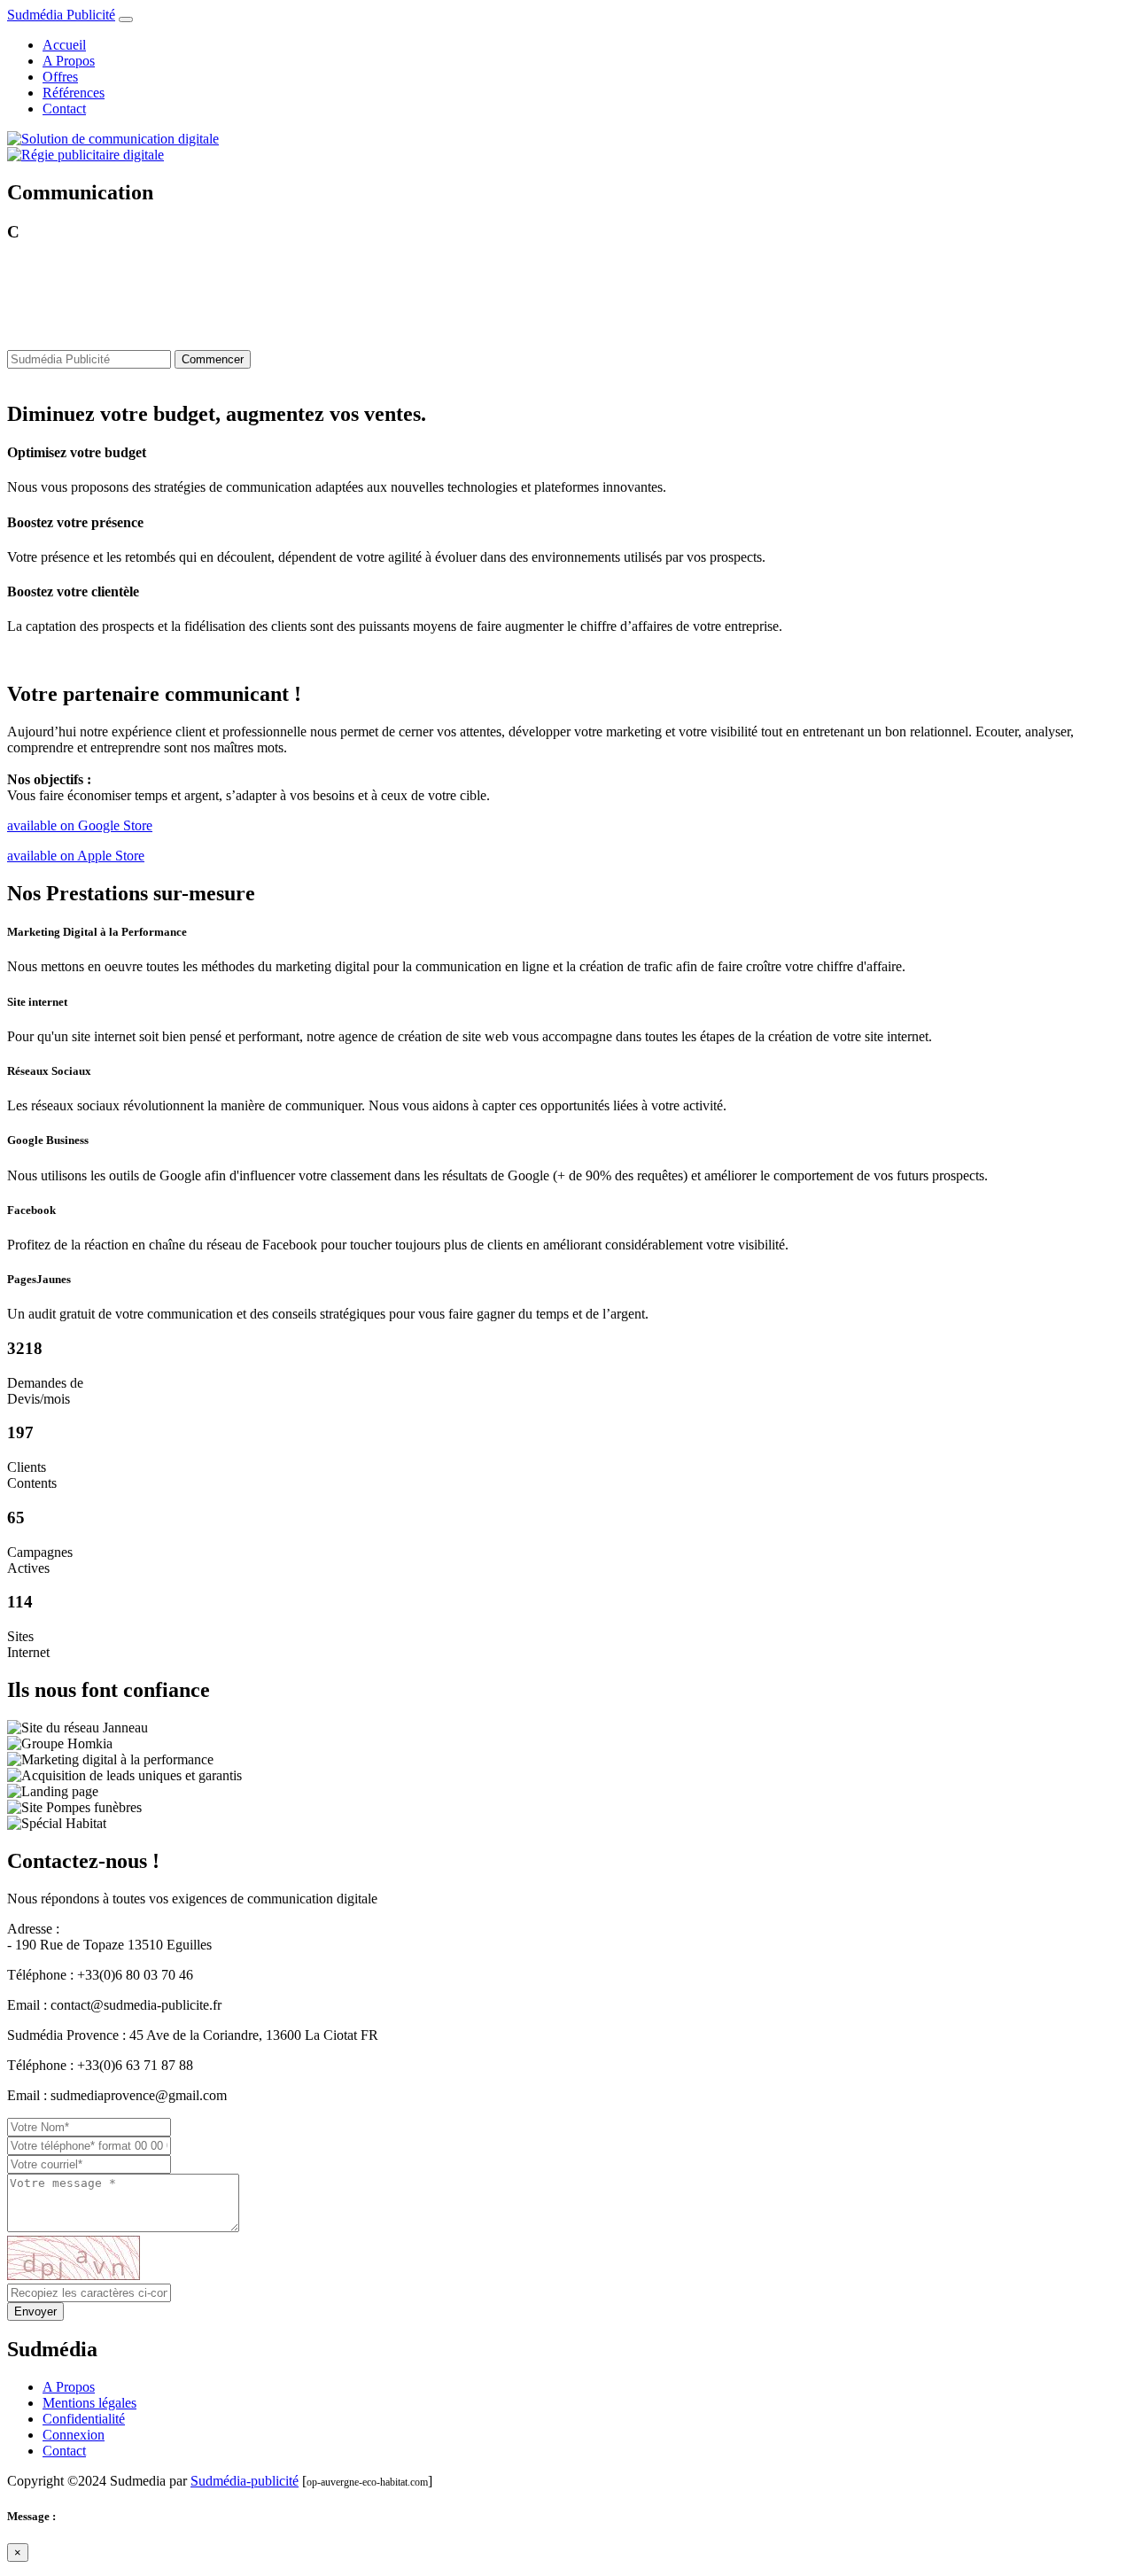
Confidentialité (84, 2419)
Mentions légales (89, 2403)
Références (74, 93)
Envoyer (35, 2311)
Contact (64, 109)
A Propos (69, 61)
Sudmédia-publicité (245, 2481)
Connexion (74, 2435)
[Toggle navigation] (126, 19)
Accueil (64, 45)
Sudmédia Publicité (61, 15)
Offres (60, 77)
